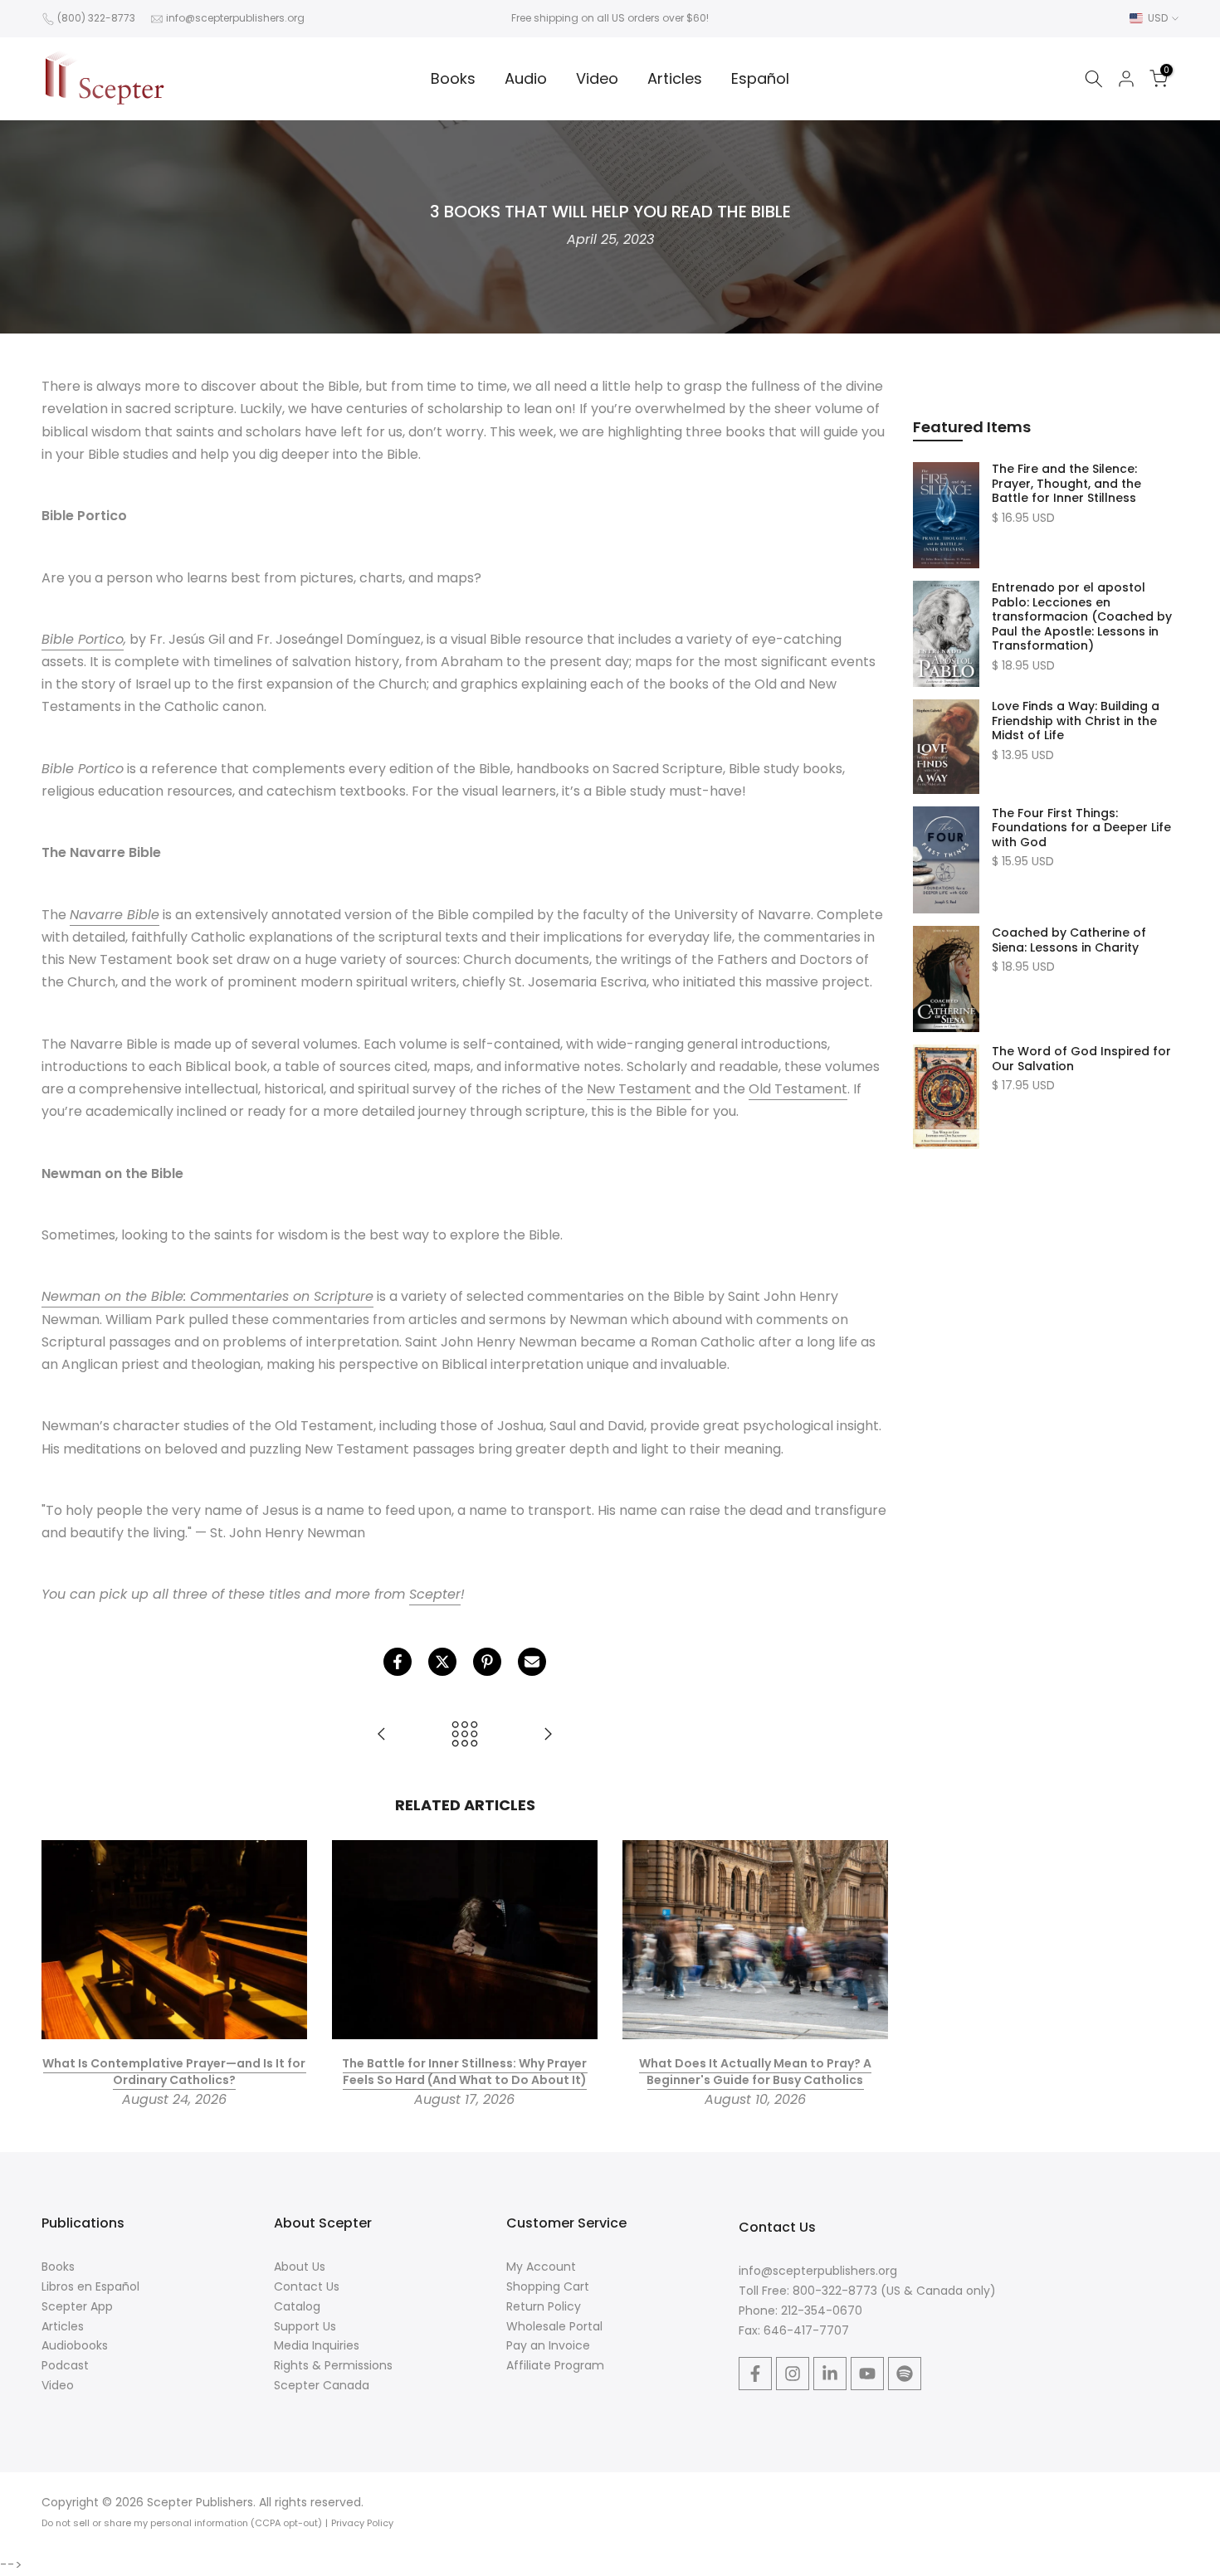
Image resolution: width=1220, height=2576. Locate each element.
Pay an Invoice (548, 2345)
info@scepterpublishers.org (235, 18)
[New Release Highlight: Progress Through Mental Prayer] (382, 1735)
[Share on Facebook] (398, 1662)
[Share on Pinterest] (487, 1662)
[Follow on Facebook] (755, 2374)
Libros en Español (90, 2286)
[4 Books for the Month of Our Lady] (548, 1735)
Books (453, 78)
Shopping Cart (548, 2286)
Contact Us (307, 2286)
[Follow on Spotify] (905, 2374)
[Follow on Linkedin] (830, 2374)
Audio (526, 78)
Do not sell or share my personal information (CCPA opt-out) (182, 2523)
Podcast (65, 2365)
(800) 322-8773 (96, 18)
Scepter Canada (322, 2385)
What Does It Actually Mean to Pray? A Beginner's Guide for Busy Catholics (755, 2072)
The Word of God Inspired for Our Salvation (1081, 1059)
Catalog (297, 2306)
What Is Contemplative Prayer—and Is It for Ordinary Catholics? (174, 2072)
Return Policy (544, 2306)
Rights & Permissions (333, 2365)
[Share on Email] (532, 1662)
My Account (541, 2267)
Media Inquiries (317, 2345)
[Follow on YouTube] (867, 2374)
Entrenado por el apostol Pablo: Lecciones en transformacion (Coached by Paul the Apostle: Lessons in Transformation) (1082, 617)
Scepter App (77, 2306)
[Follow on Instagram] (793, 2374)
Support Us (305, 2326)
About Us (300, 2267)
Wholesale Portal (554, 2326)
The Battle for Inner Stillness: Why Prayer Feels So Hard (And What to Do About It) (464, 2072)
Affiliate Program (555, 2365)
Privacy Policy (362, 2523)
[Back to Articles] (465, 1735)
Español (760, 78)
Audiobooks (75, 2345)
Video (597, 78)
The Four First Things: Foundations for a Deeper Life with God (1081, 828)
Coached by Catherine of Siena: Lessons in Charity (1069, 940)
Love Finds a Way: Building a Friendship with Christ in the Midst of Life (1076, 721)
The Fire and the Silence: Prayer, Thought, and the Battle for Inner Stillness (1066, 484)
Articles (675, 78)
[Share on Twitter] (442, 1662)
